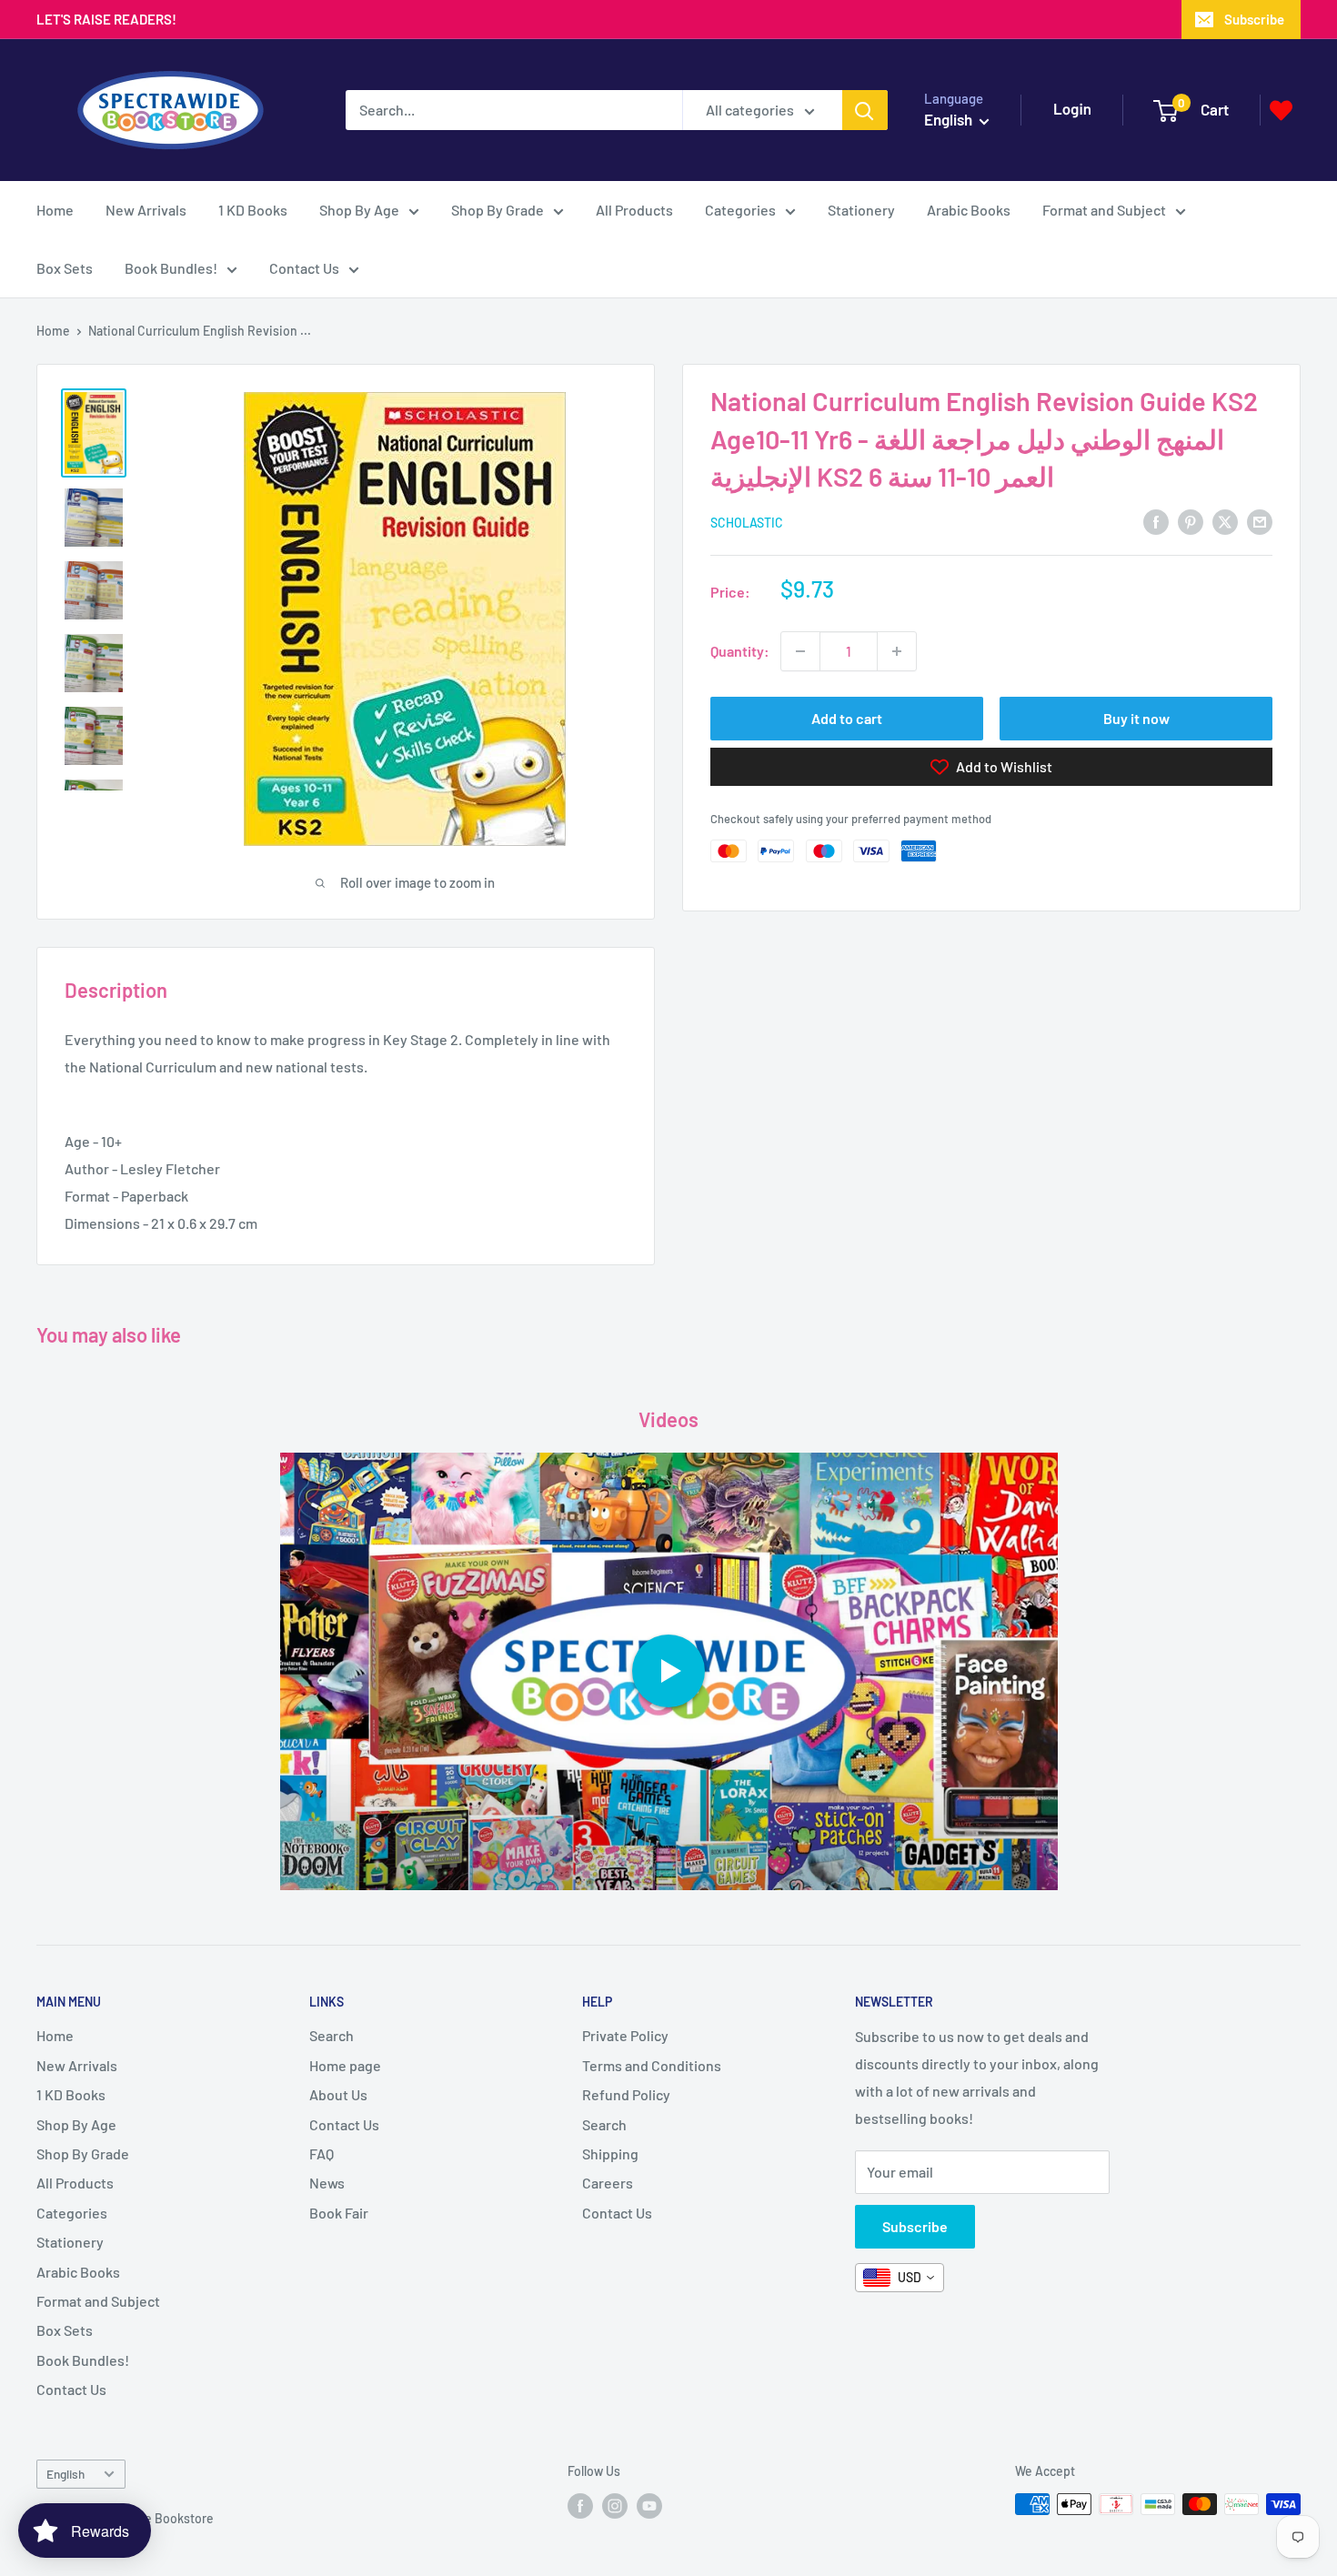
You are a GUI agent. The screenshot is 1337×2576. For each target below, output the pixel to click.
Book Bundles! (171, 268)
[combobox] (900, 2278)
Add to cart (847, 718)
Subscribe (1254, 19)
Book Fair (339, 2213)
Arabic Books (969, 210)
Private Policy (625, 2035)
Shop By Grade (498, 210)
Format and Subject (1104, 210)
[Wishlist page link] (1281, 111)
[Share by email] (1260, 521)
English (65, 2474)
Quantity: (740, 651)
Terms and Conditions (652, 2065)
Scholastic (747, 522)
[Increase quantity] (897, 651)
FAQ (322, 2153)
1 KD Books (253, 210)
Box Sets (65, 268)
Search (332, 2035)
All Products (634, 210)
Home (55, 210)
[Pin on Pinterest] (1191, 521)
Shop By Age (359, 210)
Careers (608, 2183)
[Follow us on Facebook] (580, 2506)
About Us (338, 2094)
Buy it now (1136, 718)
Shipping (610, 2153)
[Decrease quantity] (800, 651)
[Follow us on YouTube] (649, 2506)
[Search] (865, 110)
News (327, 2183)
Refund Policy (626, 2094)
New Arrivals (146, 210)
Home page (345, 2065)
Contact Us (304, 268)
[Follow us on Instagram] (615, 2506)
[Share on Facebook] (1156, 521)
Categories (740, 210)
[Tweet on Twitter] (1225, 521)
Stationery (861, 210)
